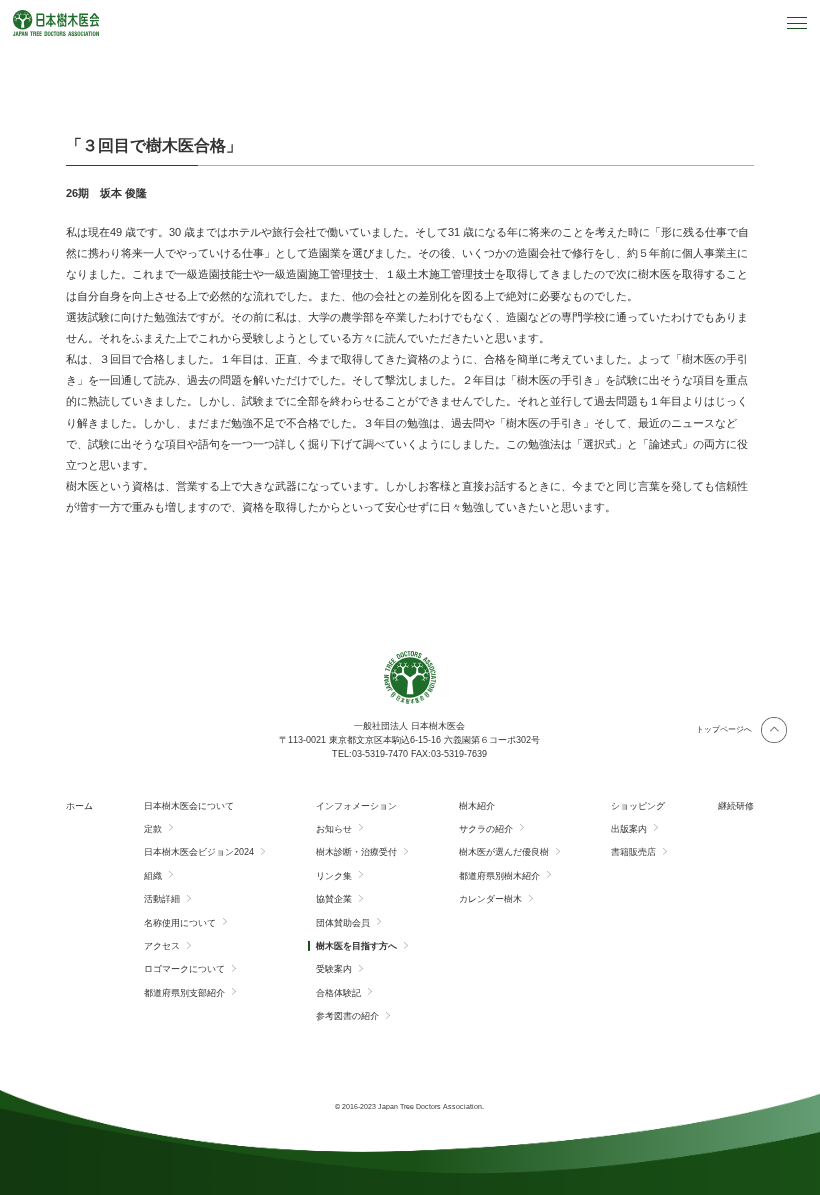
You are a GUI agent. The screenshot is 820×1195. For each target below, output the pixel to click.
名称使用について (180, 923)
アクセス (162, 946)
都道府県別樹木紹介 (499, 876)
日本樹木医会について (189, 806)
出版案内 (629, 829)
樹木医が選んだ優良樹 (504, 852)
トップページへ (724, 729)
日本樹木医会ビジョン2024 (199, 852)
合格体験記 (338, 993)
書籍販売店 (633, 852)
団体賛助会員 (343, 923)
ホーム (79, 806)
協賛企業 (334, 899)
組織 (153, 876)
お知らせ (334, 829)
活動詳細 (162, 899)
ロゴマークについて (184, 969)
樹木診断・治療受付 (356, 852)
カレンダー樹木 (490, 899)
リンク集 (334, 876)
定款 (153, 829)
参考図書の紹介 (347, 1016)
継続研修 (736, 806)
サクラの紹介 (486, 829)
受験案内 (334, 969)
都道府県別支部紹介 (184, 993)
